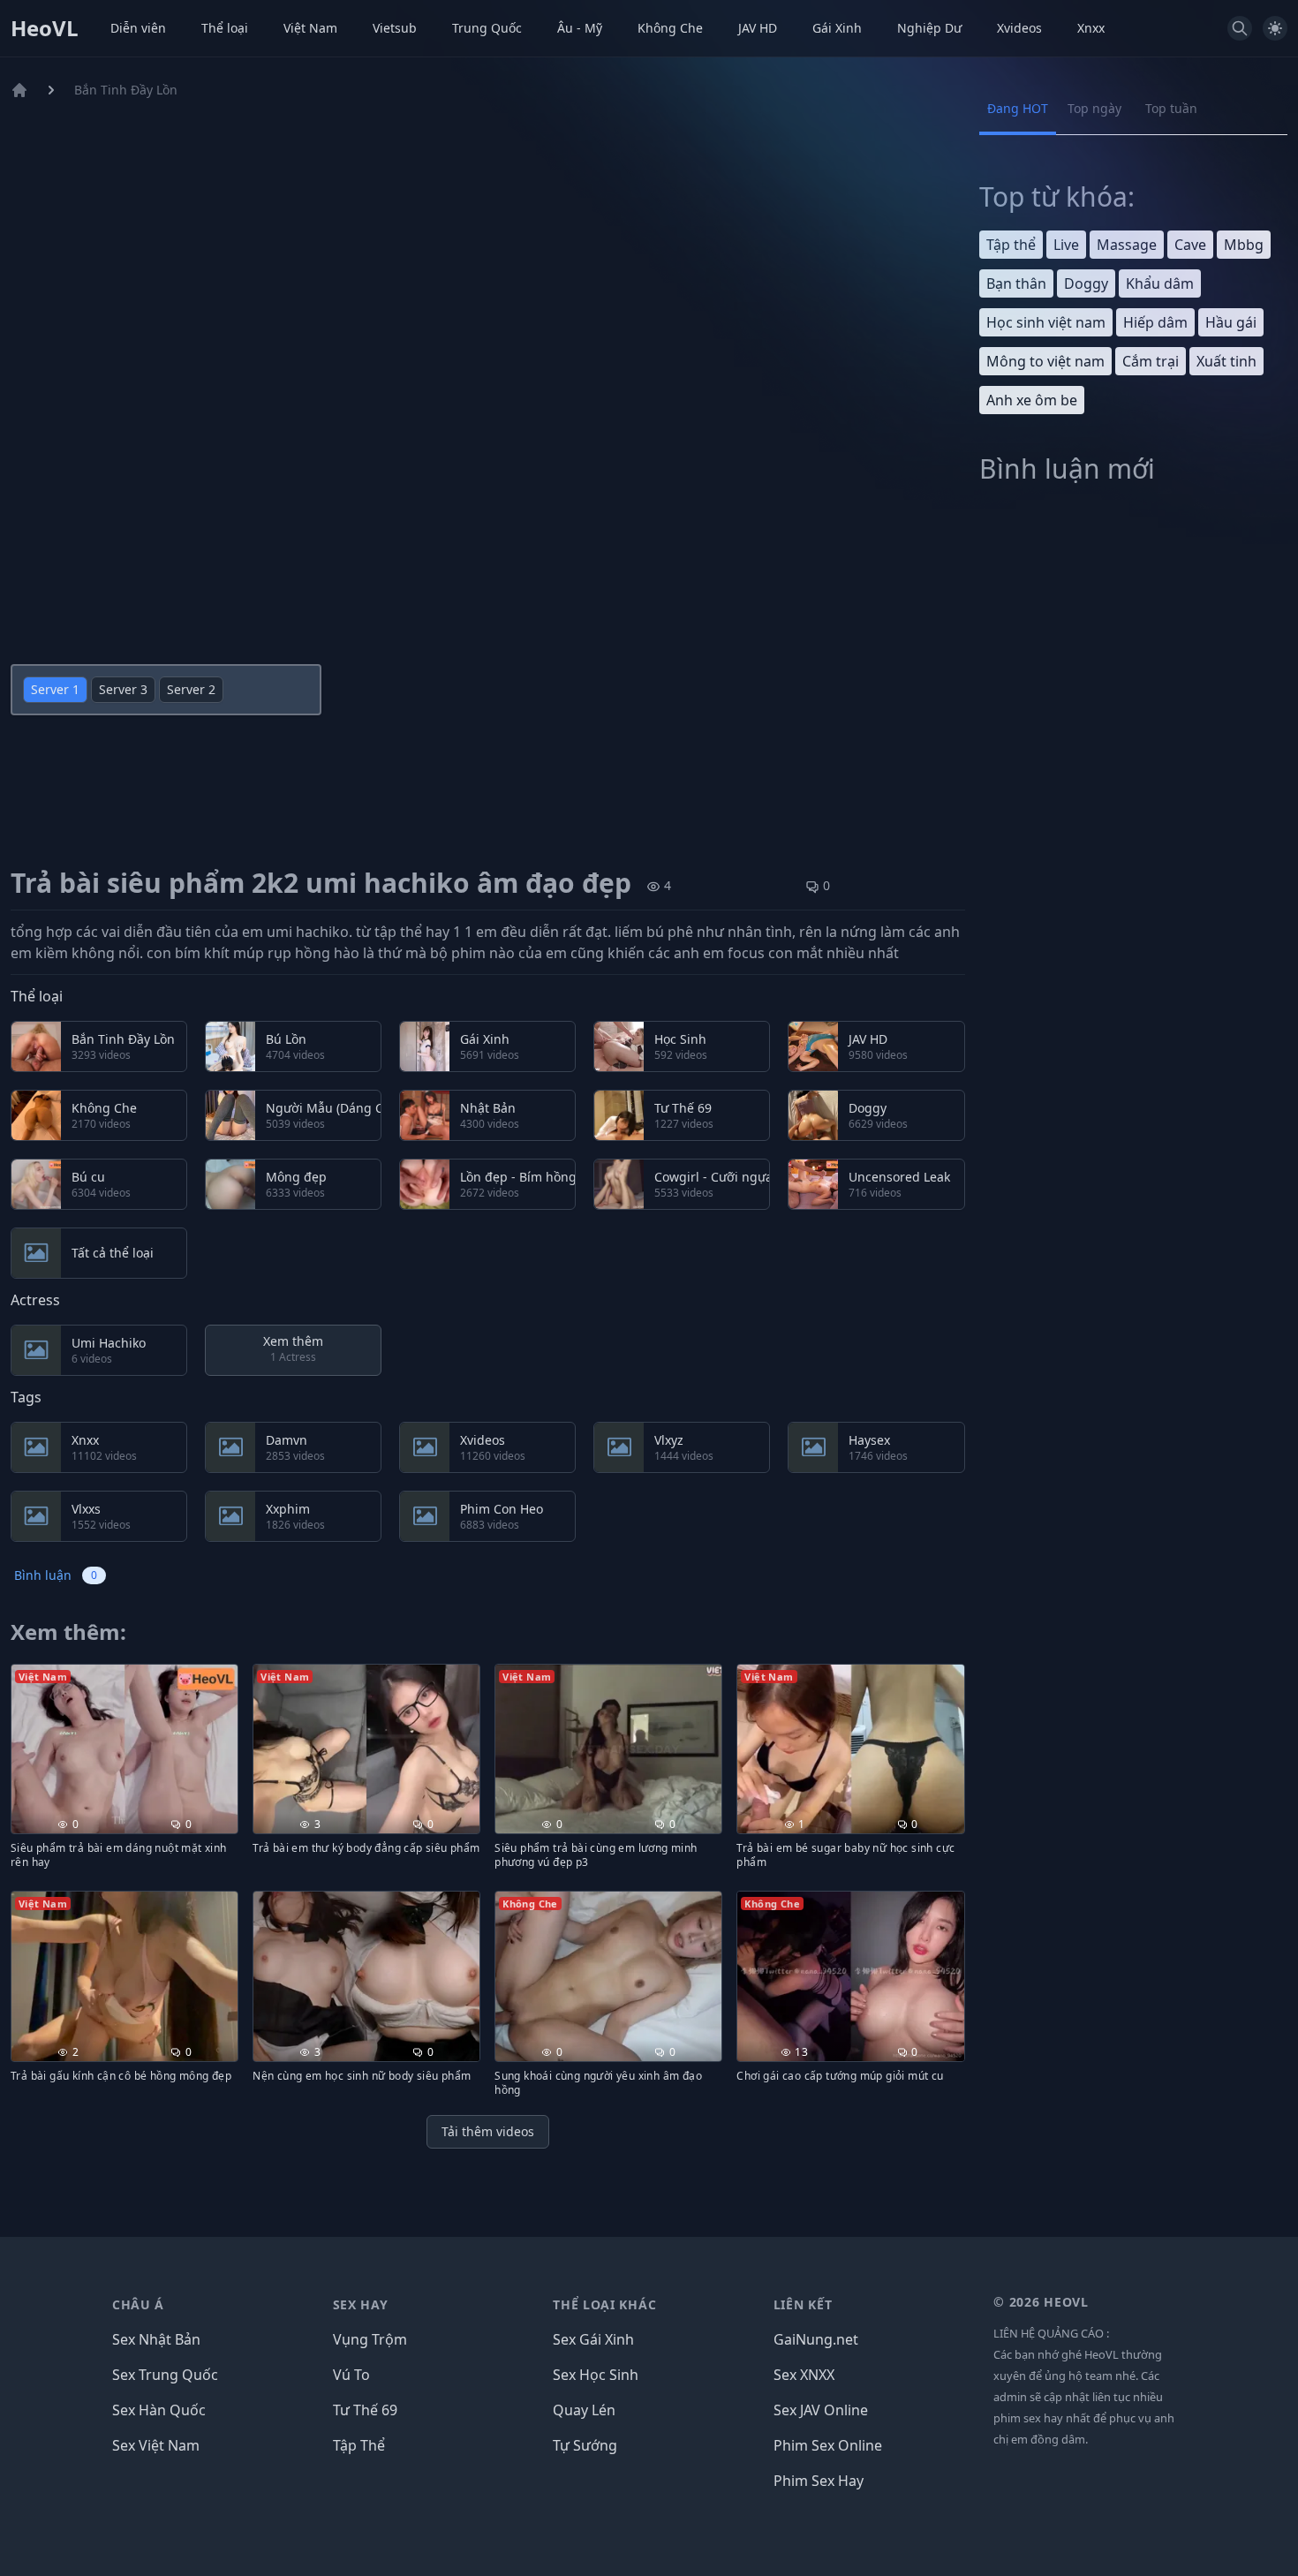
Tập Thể (359, 2445)
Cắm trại (1151, 361)
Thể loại (225, 28)
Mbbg (1244, 245)
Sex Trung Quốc (165, 2375)
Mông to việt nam (1045, 361)
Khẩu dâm (1160, 283)
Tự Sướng (585, 2445)
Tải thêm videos (488, 2131)
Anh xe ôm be (1032, 400)
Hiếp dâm (1155, 322)
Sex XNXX (804, 2375)
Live (1066, 245)
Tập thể (1011, 245)
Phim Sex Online (828, 2445)
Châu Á (138, 2304)
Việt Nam (310, 28)
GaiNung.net (816, 2339)
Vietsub (395, 28)
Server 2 (191, 689)
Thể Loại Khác (604, 2304)
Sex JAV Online (821, 2410)
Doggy (1086, 283)
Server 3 (123, 689)
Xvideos (1019, 28)
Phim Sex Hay (819, 2481)
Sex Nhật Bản (156, 2339)
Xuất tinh (1226, 361)
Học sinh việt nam (1046, 322)
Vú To (351, 2375)
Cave (1190, 245)
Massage (1127, 245)
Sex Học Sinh (596, 2375)
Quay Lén (584, 2410)
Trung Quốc (487, 28)
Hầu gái (1231, 322)
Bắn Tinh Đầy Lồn (126, 90)
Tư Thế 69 (365, 2410)
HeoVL (45, 28)
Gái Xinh (837, 28)
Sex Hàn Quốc (159, 2410)
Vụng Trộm (370, 2339)
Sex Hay (361, 2304)
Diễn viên (138, 28)
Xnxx (1091, 28)
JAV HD (758, 28)
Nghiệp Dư (929, 28)
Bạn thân (1016, 283)
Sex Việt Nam (156, 2445)
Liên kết (803, 2304)
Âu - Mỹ (580, 28)
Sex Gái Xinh (593, 2339)
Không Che (670, 28)
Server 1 (55, 689)
